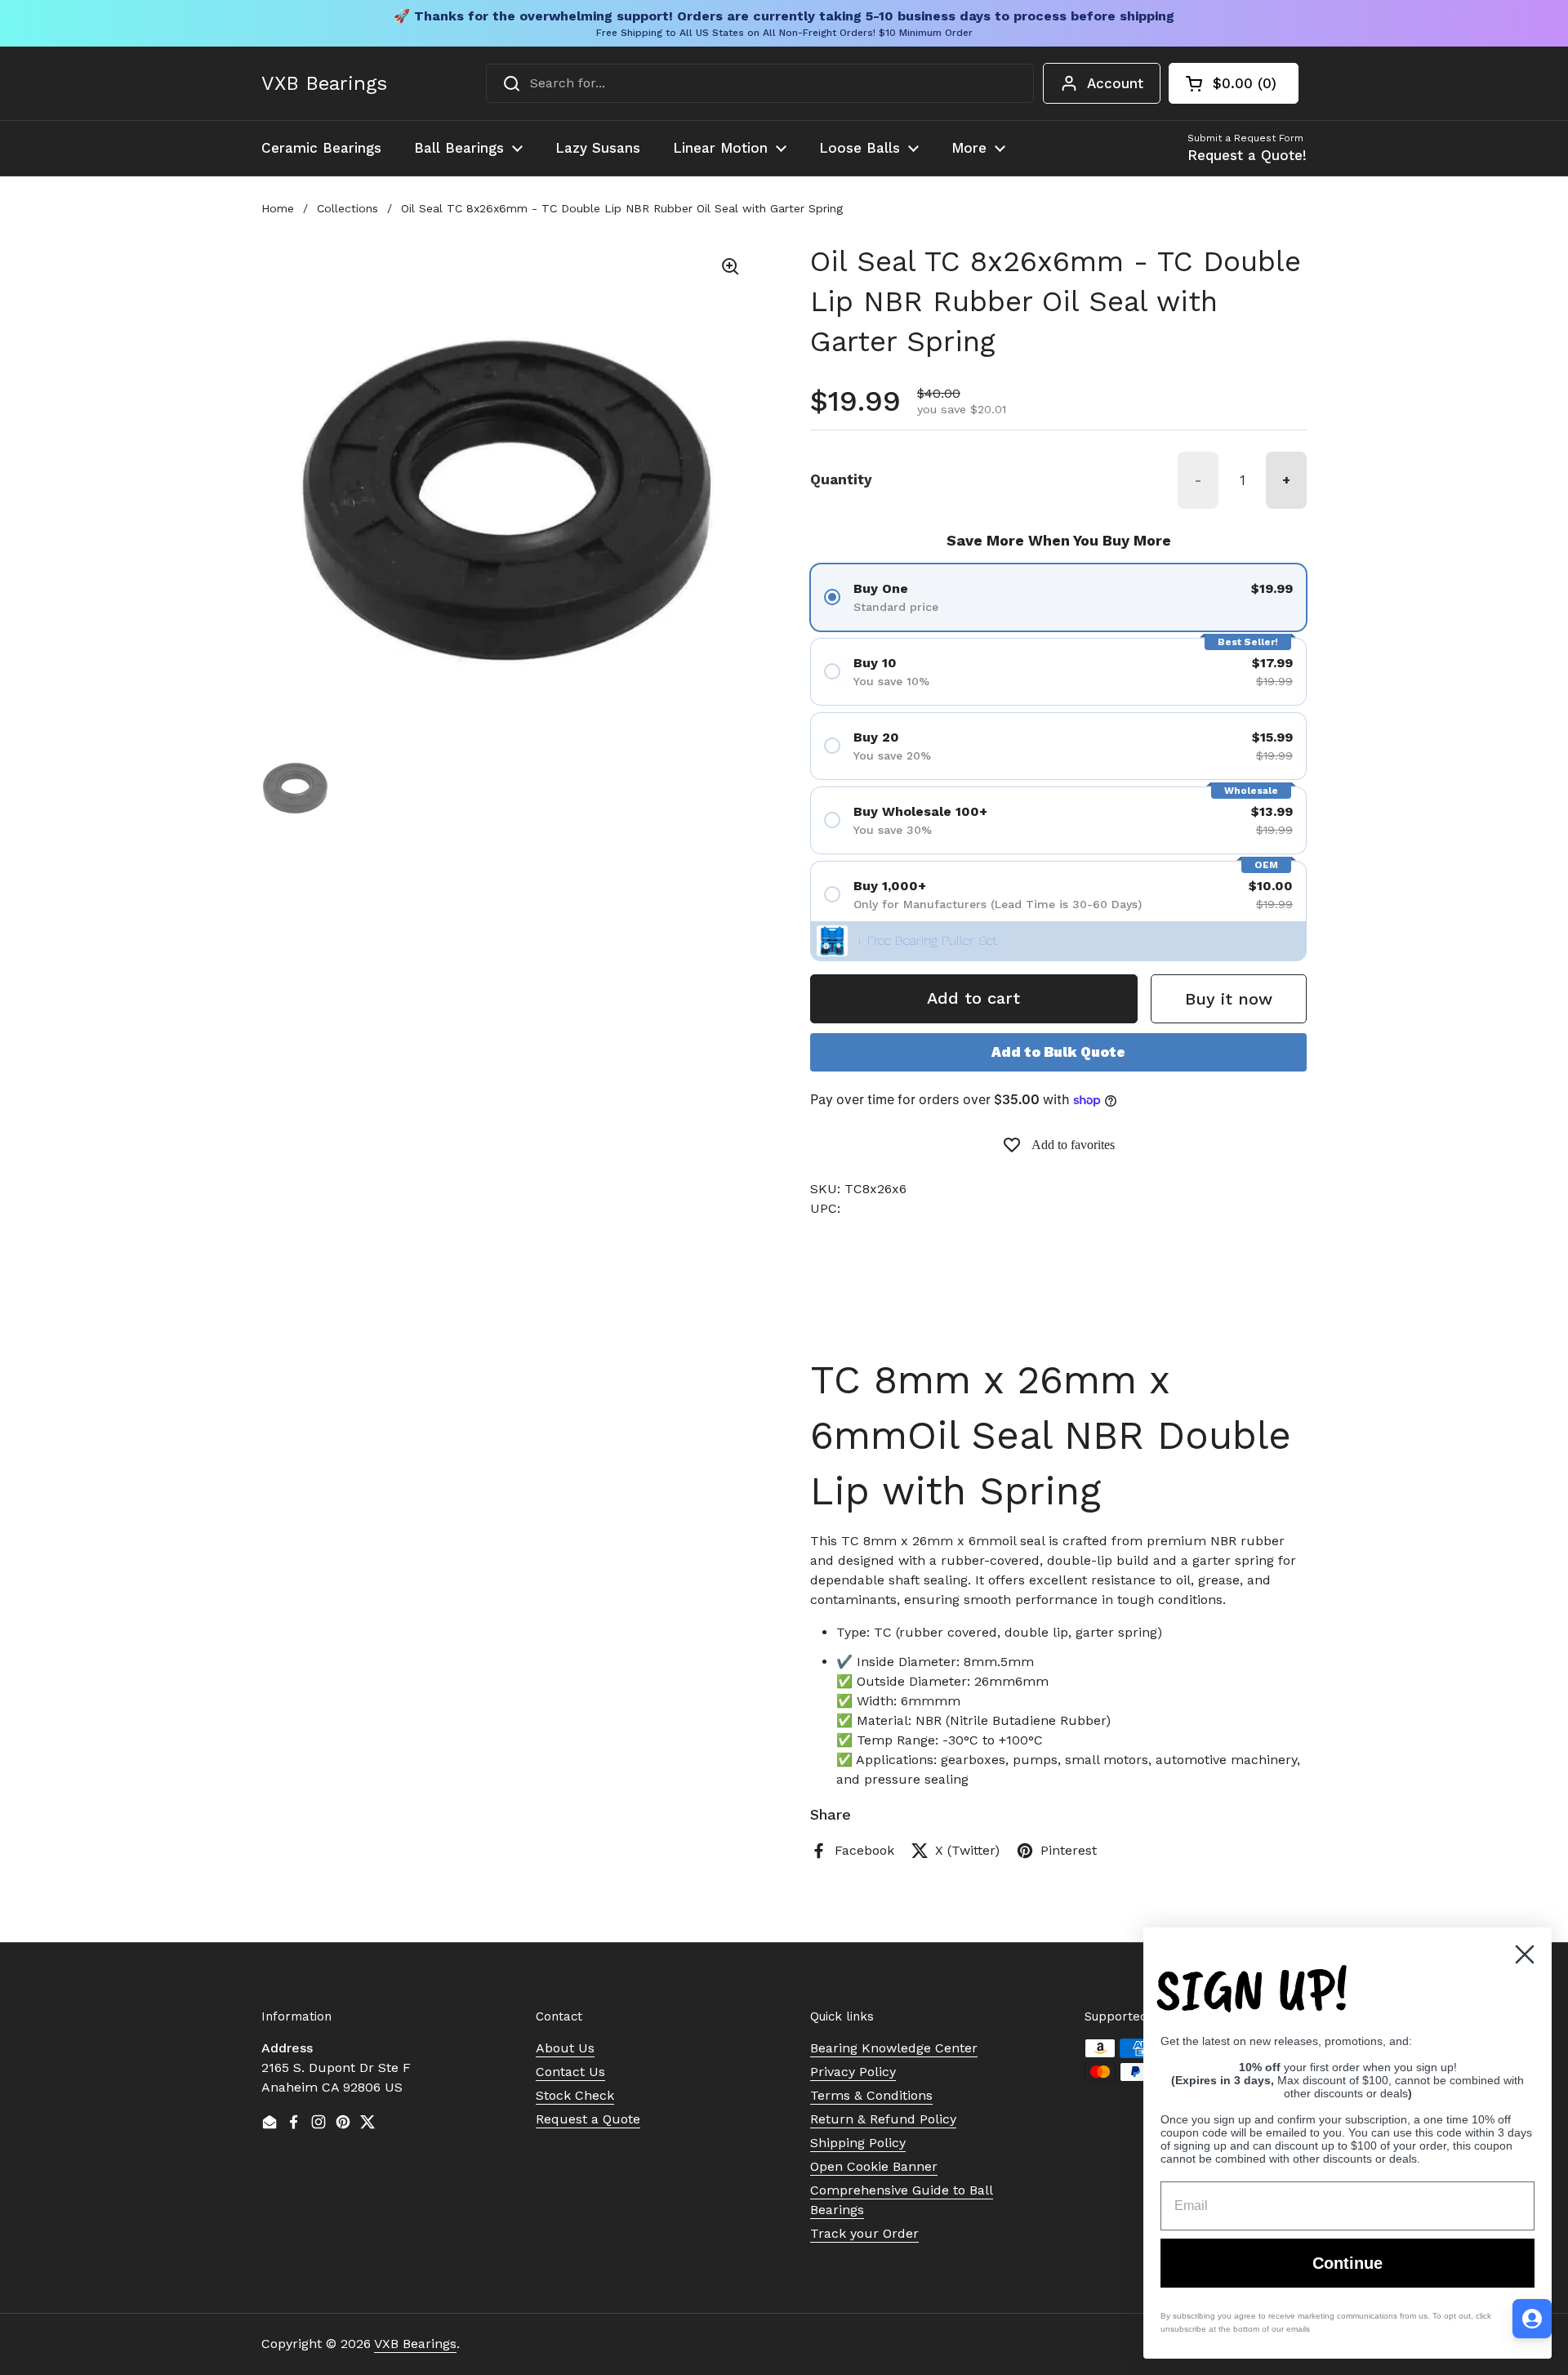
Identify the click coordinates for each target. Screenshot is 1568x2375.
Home (278, 208)
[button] (1234, 83)
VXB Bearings (324, 83)
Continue (1347, 2263)
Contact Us (570, 2072)
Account (1115, 83)
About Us (565, 2048)
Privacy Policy (853, 2072)
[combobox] (760, 83)
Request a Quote (588, 2119)
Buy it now (1229, 999)
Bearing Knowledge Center (894, 2048)
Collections (347, 208)
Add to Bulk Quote (1058, 1052)
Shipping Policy (858, 2143)
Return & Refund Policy (883, 2119)
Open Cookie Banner (874, 2166)
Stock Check (575, 2095)
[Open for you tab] (1532, 2319)
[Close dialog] (1525, 1954)
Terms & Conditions (871, 2095)
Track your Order (864, 2233)
